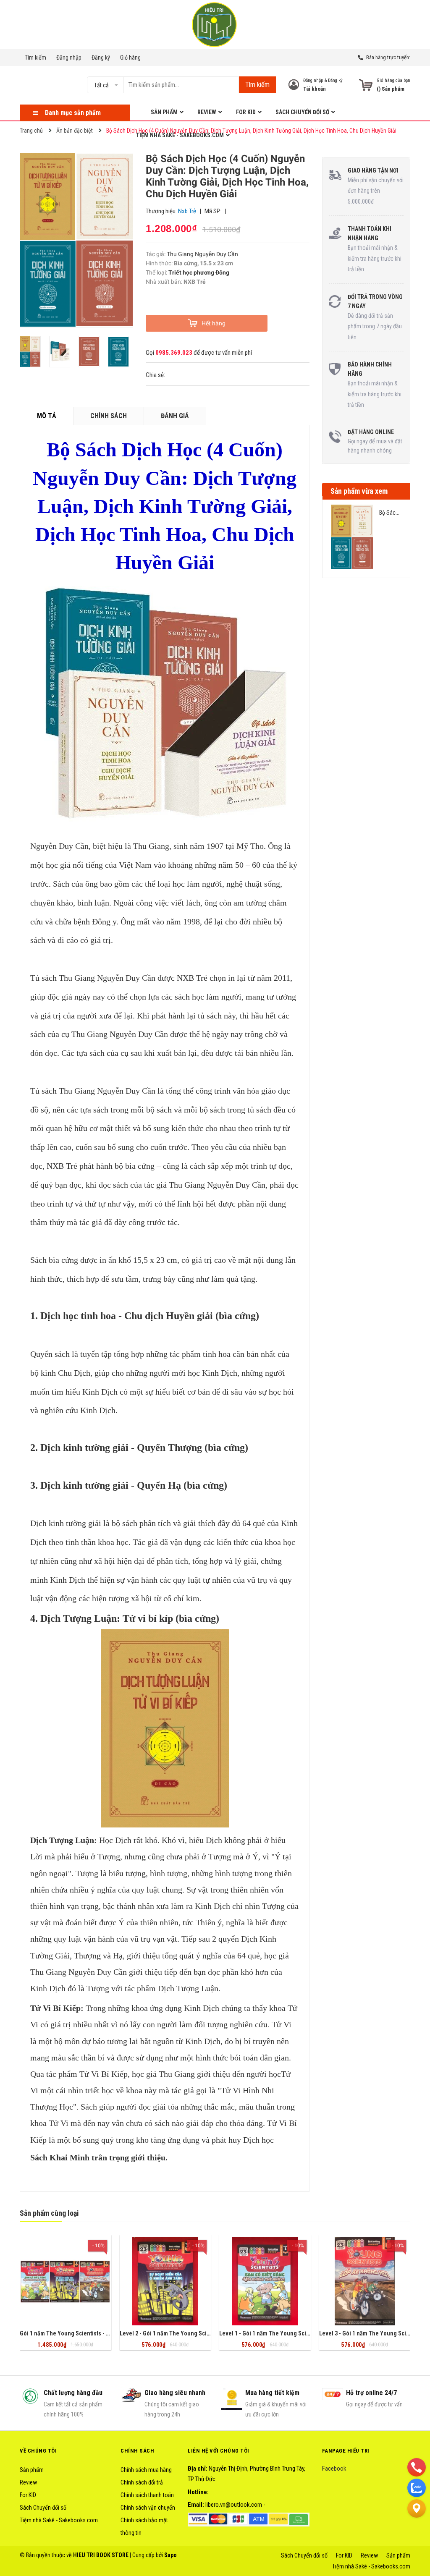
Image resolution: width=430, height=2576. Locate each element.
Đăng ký (101, 58)
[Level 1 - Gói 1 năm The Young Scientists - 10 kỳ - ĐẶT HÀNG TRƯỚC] (265, 2281)
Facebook (334, 2469)
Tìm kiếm (35, 58)
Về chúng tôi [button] (38, 2451)
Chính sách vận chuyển (148, 2508)
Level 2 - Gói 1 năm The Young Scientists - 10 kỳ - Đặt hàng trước (201, 2333)
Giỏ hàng (130, 58)
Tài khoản (315, 89)
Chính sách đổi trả (142, 2482)
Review (28, 2482)
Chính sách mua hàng (146, 2470)
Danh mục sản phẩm (73, 113)
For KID (28, 2495)
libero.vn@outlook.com (234, 2505)
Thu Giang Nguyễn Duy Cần (202, 254)
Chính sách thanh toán (147, 2495)
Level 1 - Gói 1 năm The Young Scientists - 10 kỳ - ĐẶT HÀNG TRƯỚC (305, 2333)
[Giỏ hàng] (366, 85)
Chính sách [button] (137, 2451)
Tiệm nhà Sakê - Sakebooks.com (59, 2520)
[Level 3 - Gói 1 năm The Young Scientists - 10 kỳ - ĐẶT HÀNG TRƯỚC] (365, 2281)
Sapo (170, 2555)
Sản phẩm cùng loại (49, 2213)
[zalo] (417, 2487)
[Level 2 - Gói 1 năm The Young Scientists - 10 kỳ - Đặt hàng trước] (165, 2281)
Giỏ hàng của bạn (393, 80)
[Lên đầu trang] (417, 2529)
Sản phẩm (32, 2470)
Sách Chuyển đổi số (43, 2508)
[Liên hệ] (417, 2508)
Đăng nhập (69, 58)
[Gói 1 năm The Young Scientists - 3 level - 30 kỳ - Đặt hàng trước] (66, 2281)
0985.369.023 (174, 353)
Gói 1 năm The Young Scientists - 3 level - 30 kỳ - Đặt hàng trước (101, 2333)
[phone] (417, 2467)
